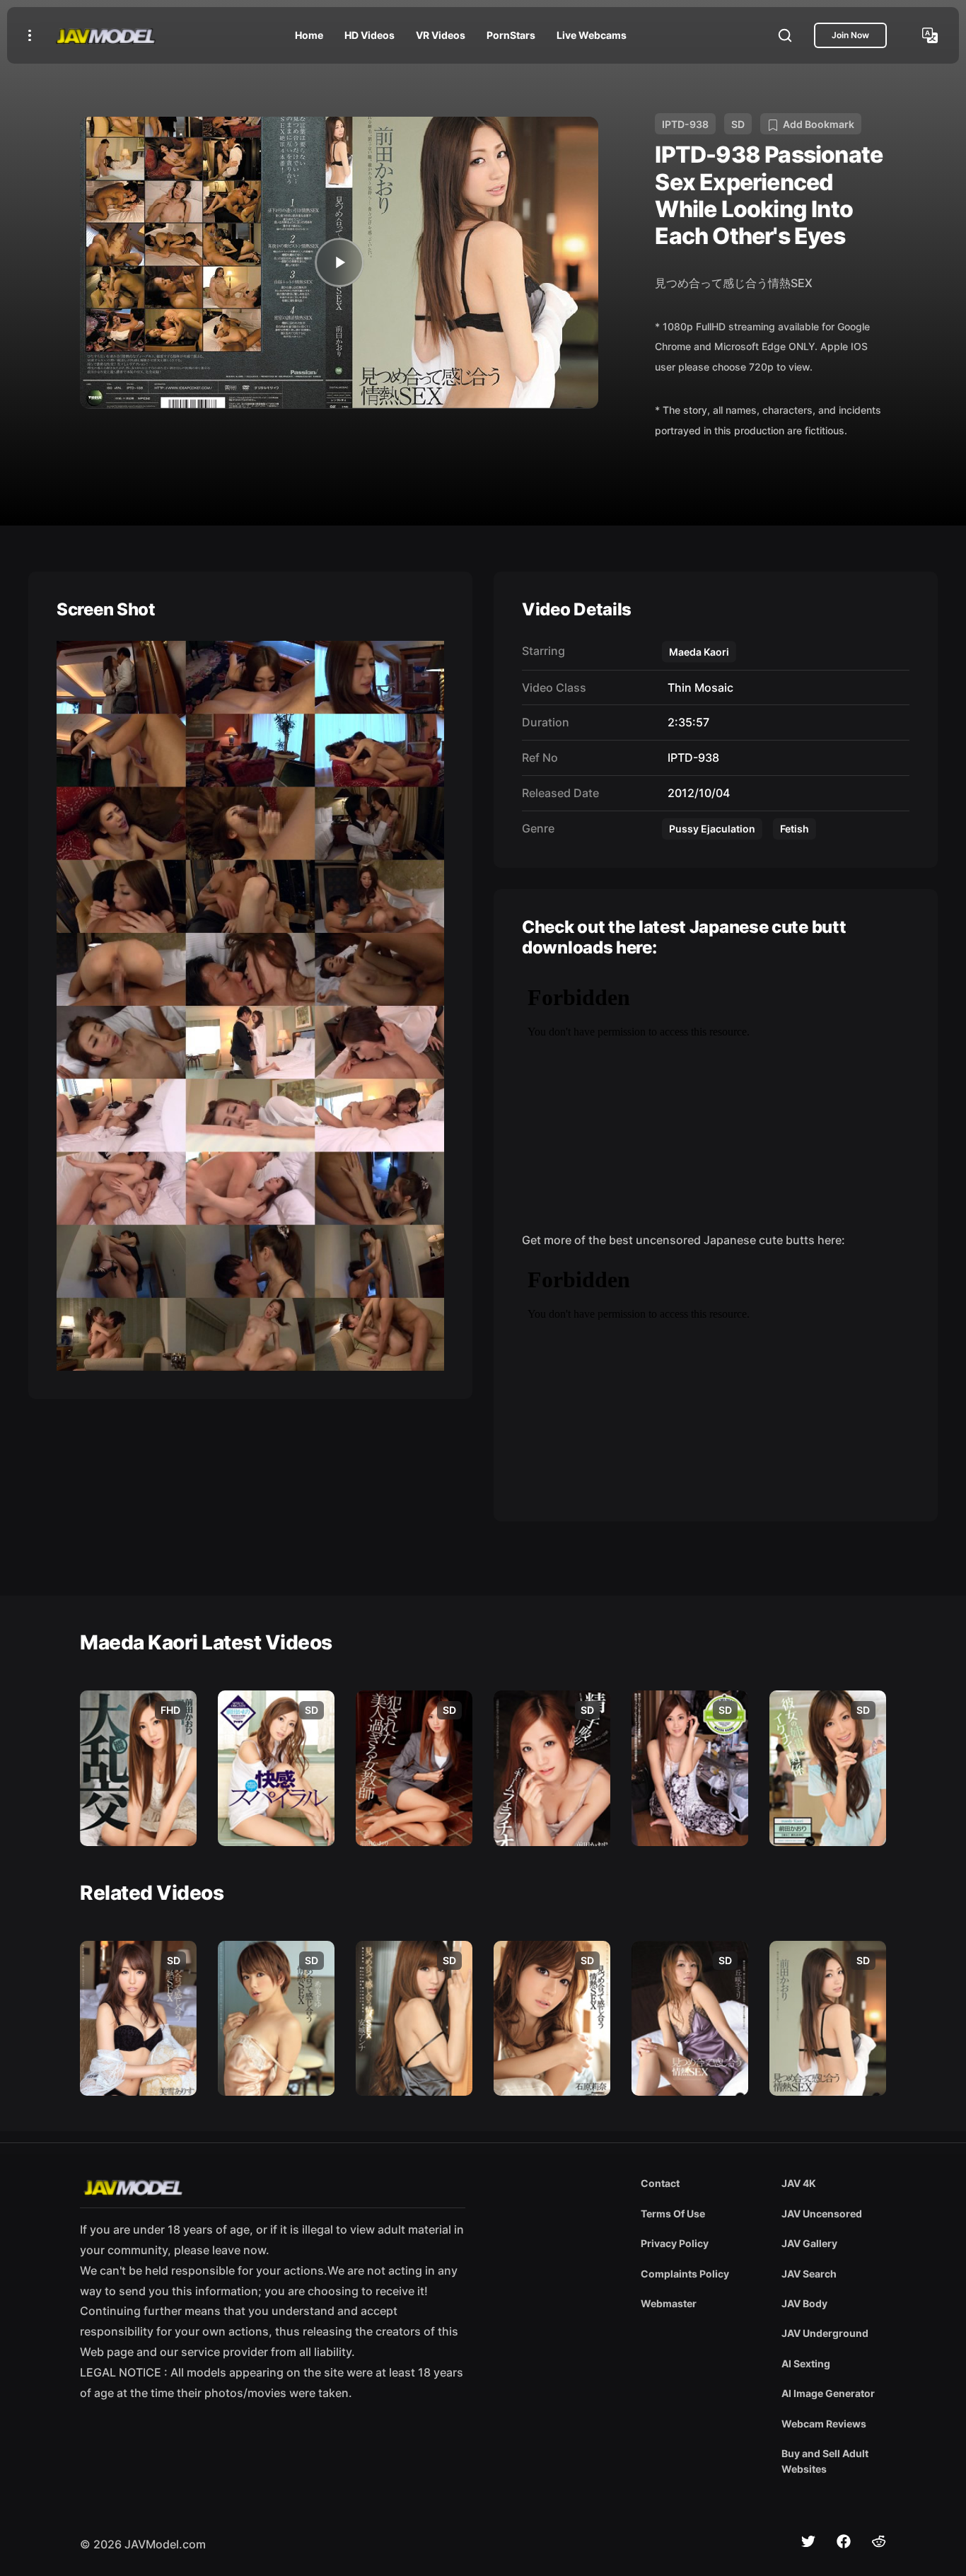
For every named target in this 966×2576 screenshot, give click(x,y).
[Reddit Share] (879, 2541)
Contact (660, 2183)
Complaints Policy (685, 2274)
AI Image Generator (828, 2393)
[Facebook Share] (844, 2541)
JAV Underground (825, 2333)
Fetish (795, 829)
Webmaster (669, 2303)
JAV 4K (799, 2183)
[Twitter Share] (808, 2541)
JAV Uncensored (822, 2214)
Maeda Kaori (699, 652)
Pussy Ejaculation (712, 829)
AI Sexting (806, 2363)
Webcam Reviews (824, 2424)
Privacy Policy (675, 2243)
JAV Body (804, 2303)
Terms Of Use (673, 2214)
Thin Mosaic (698, 687)
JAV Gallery (809, 2243)
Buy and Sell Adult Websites (825, 2461)
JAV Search (809, 2274)
